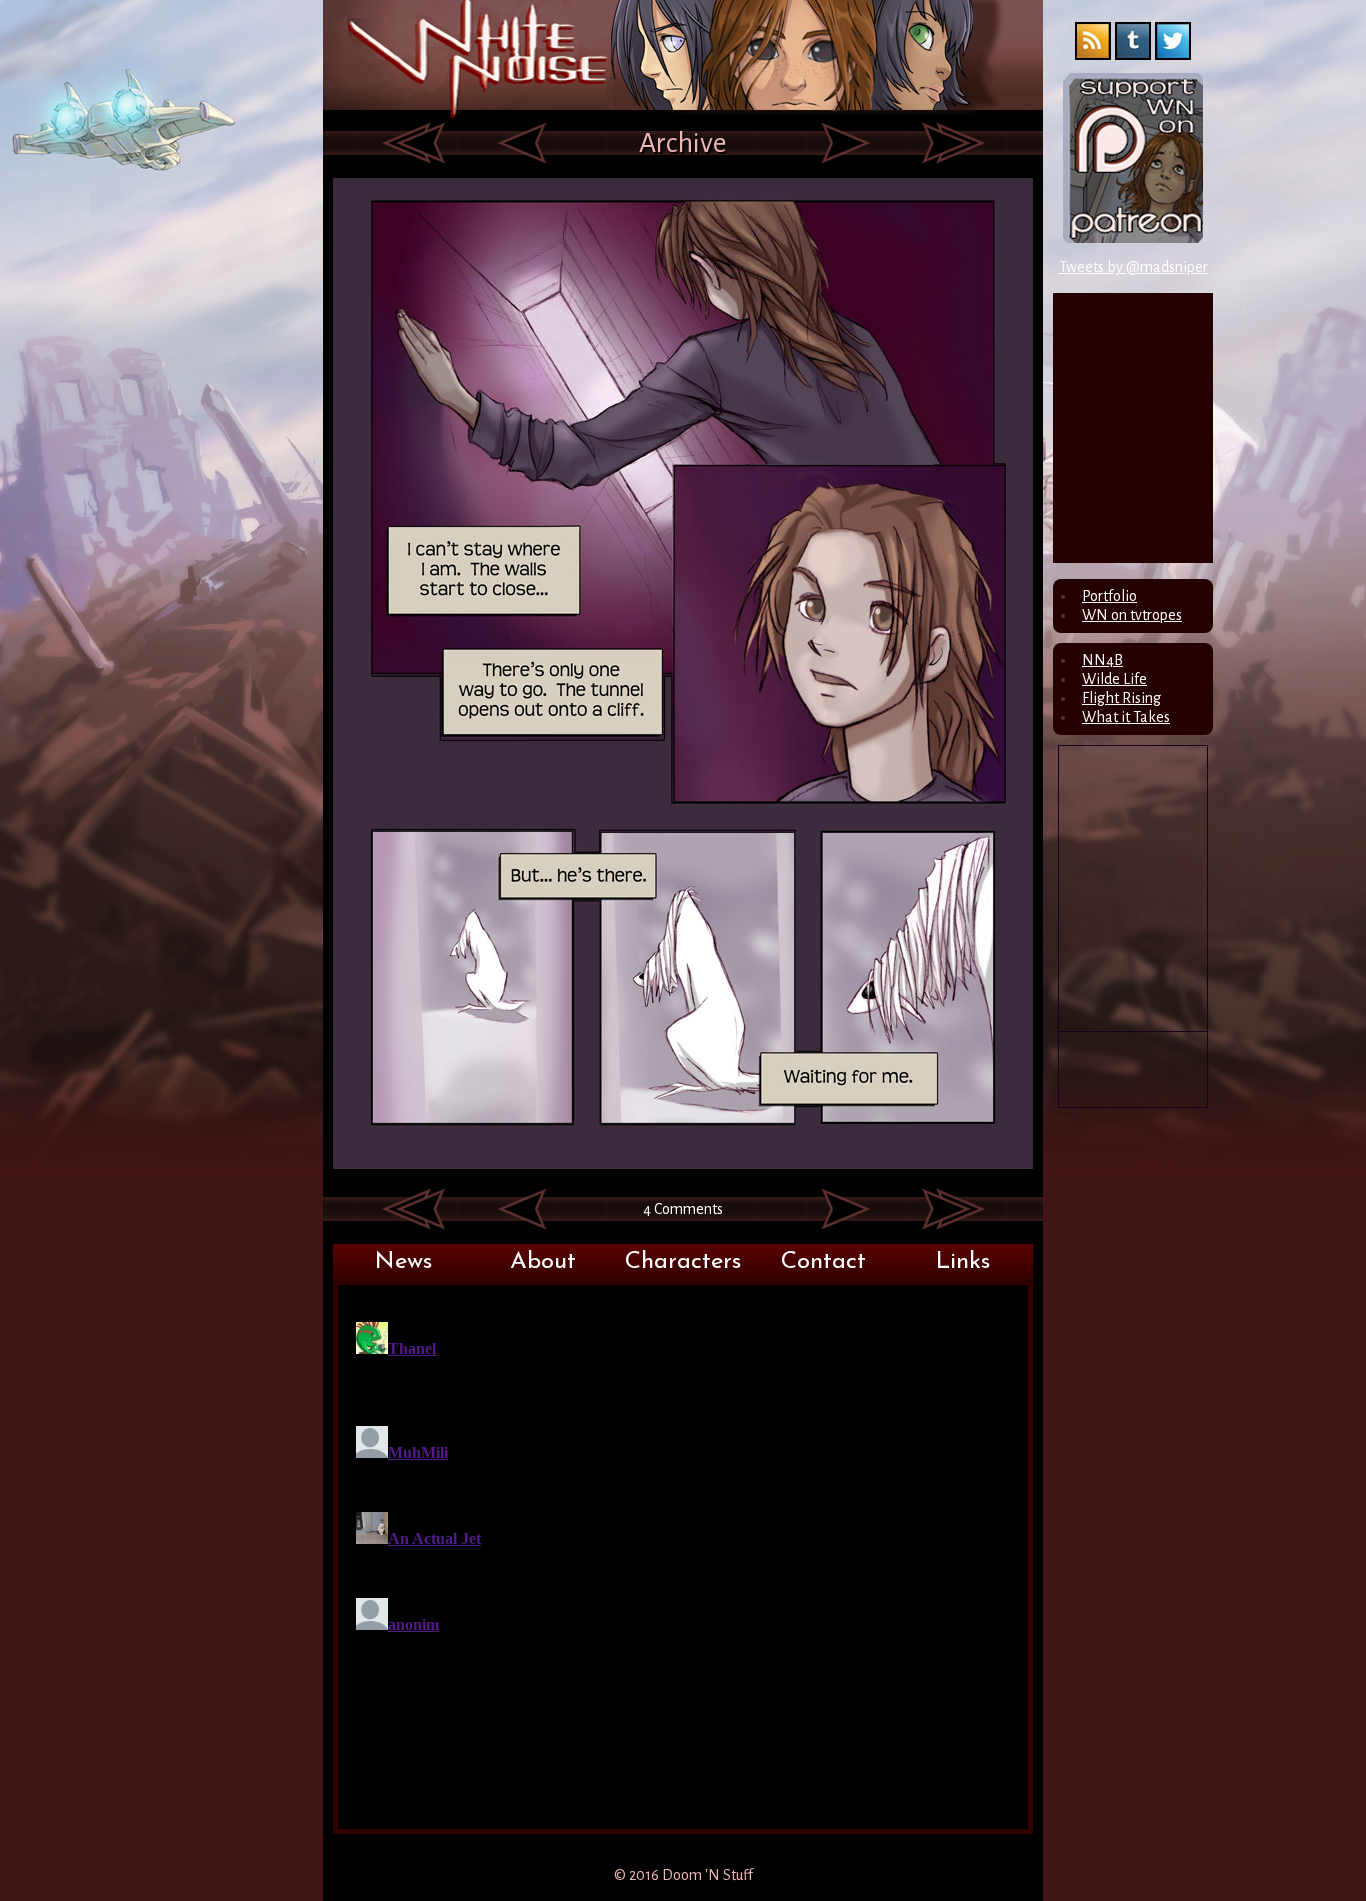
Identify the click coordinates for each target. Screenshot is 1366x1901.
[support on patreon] (1133, 238)
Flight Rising (1121, 698)
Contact (823, 1262)
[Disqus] (683, 1564)
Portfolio (1109, 596)
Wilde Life (1114, 679)
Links (963, 1262)
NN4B (1102, 660)
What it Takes (1126, 717)
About (543, 1262)
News (403, 1262)
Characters (683, 1262)
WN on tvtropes (1132, 615)
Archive (683, 143)
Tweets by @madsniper (1133, 267)
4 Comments (683, 1209)
